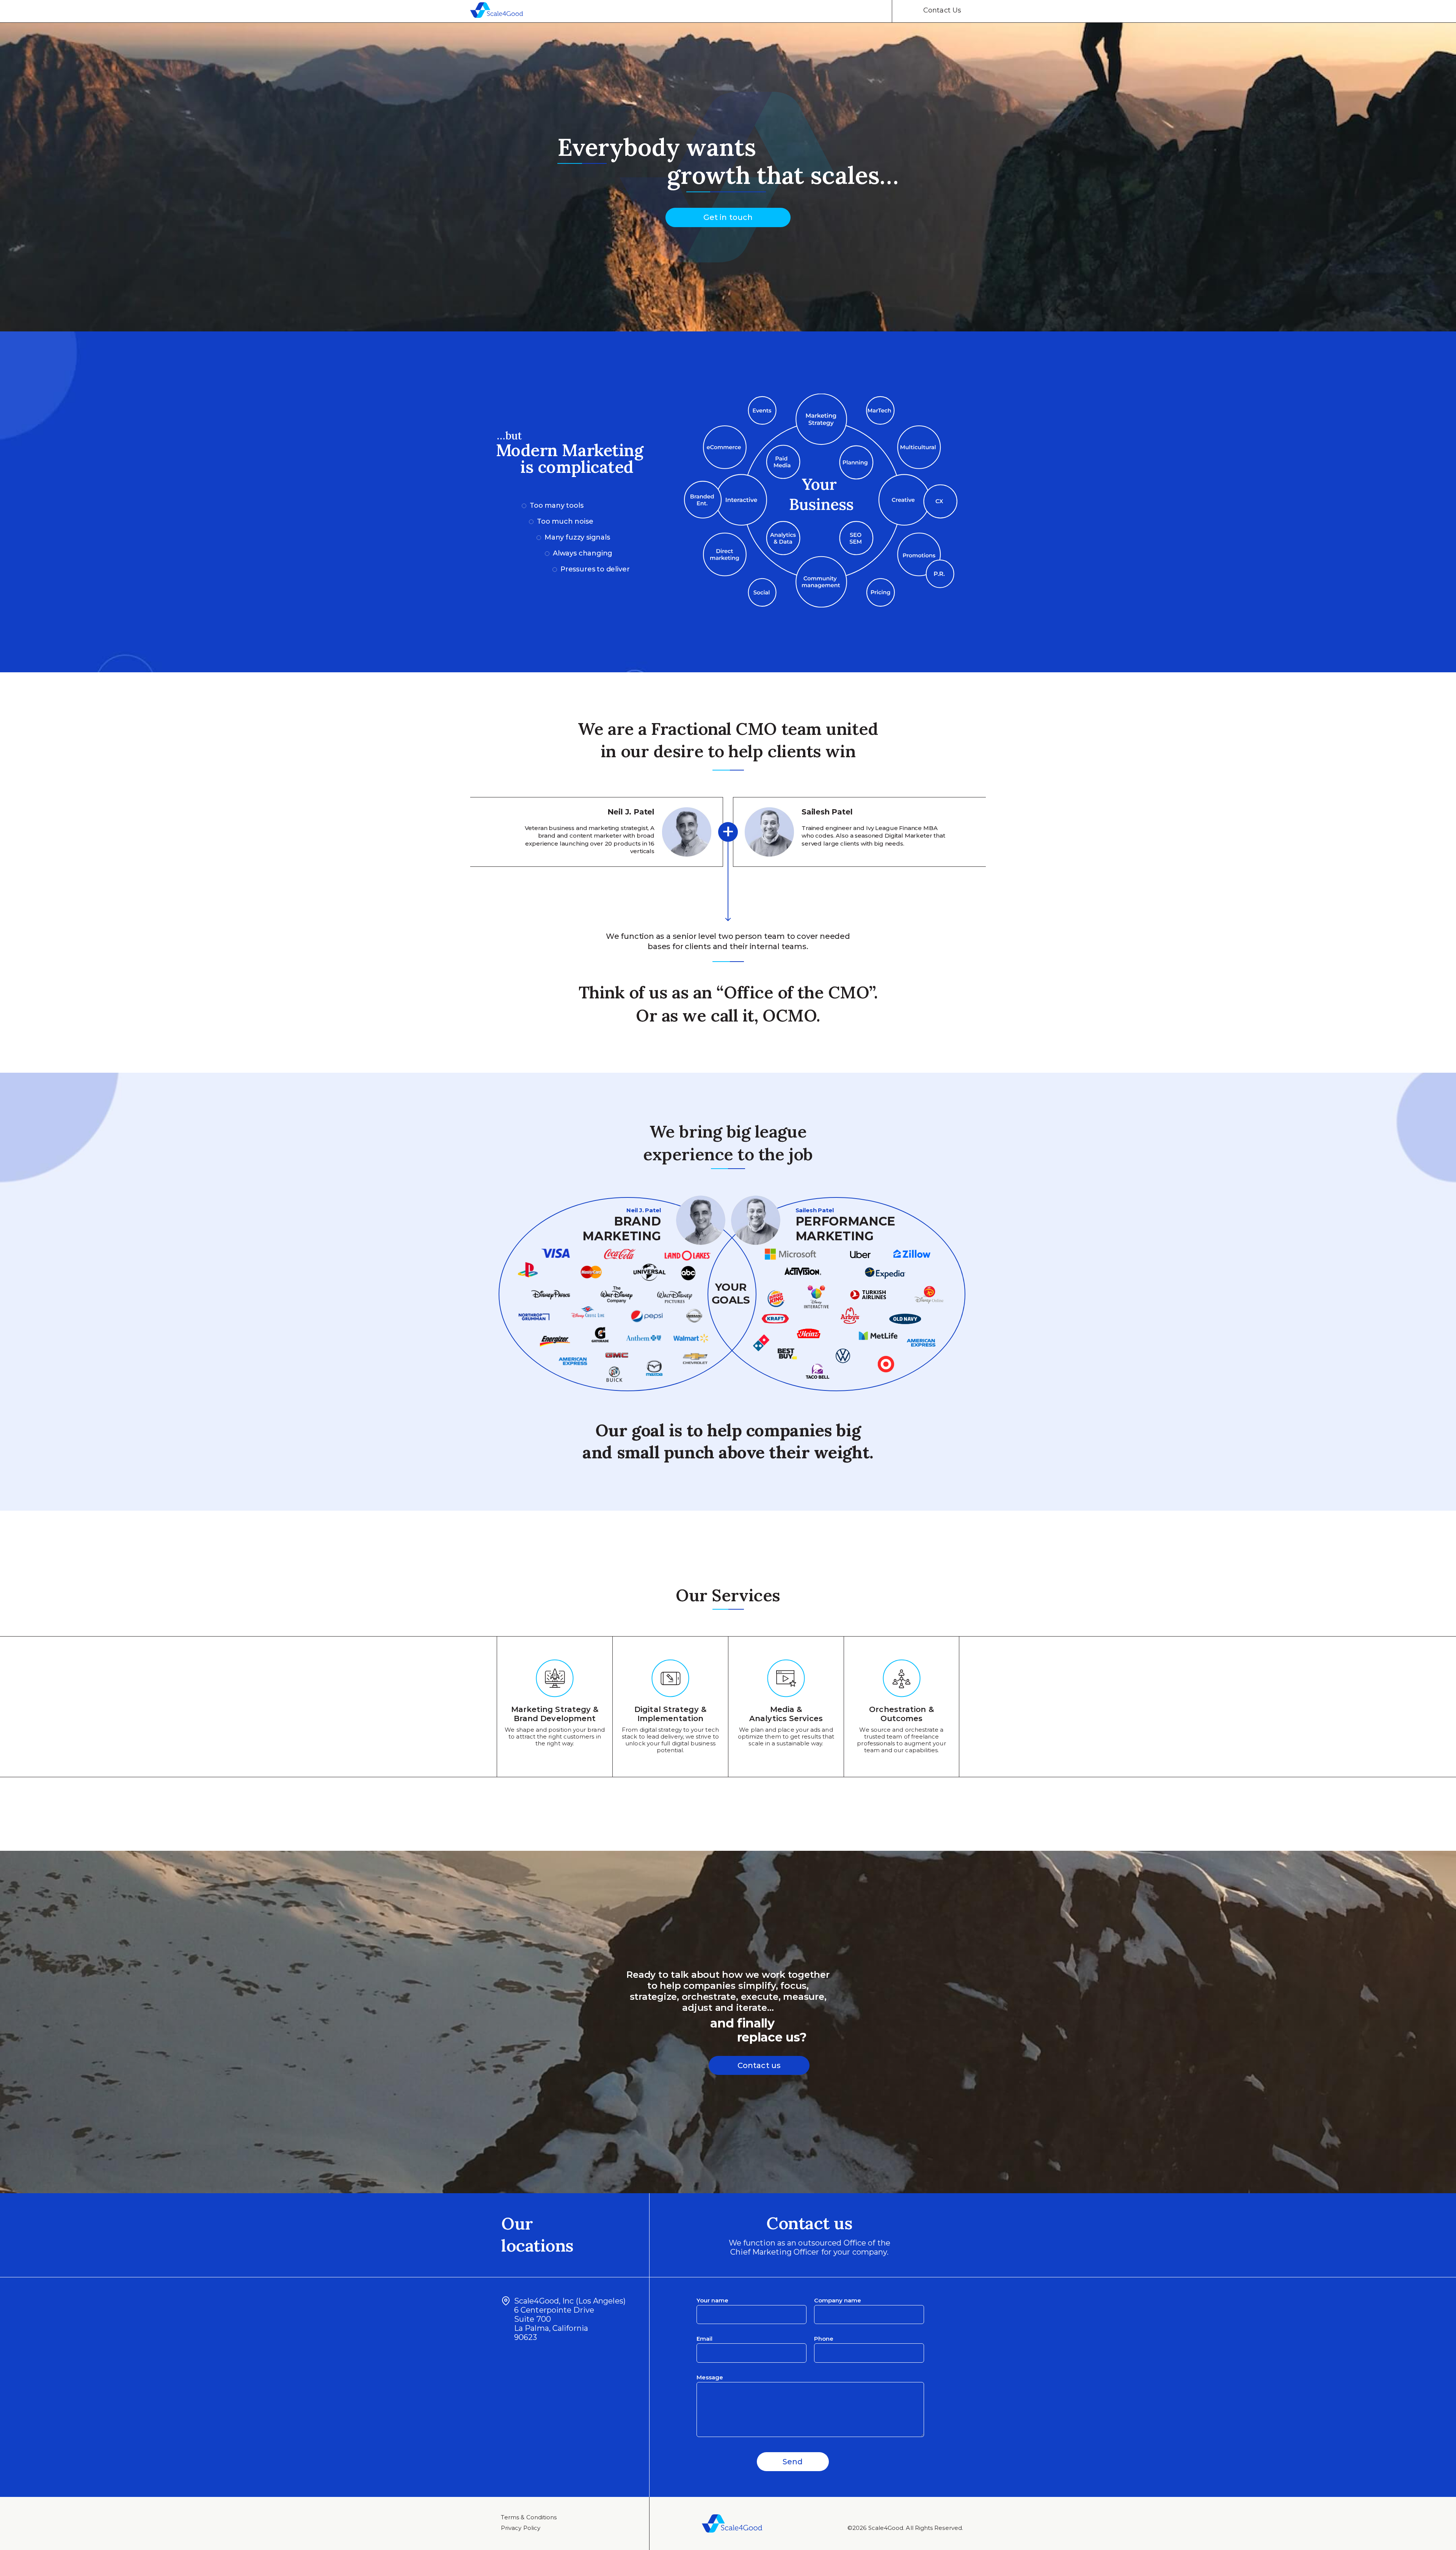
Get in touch (728, 217)
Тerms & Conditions (529, 2517)
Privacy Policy (521, 2528)
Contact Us (942, 10)
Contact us (759, 2065)
